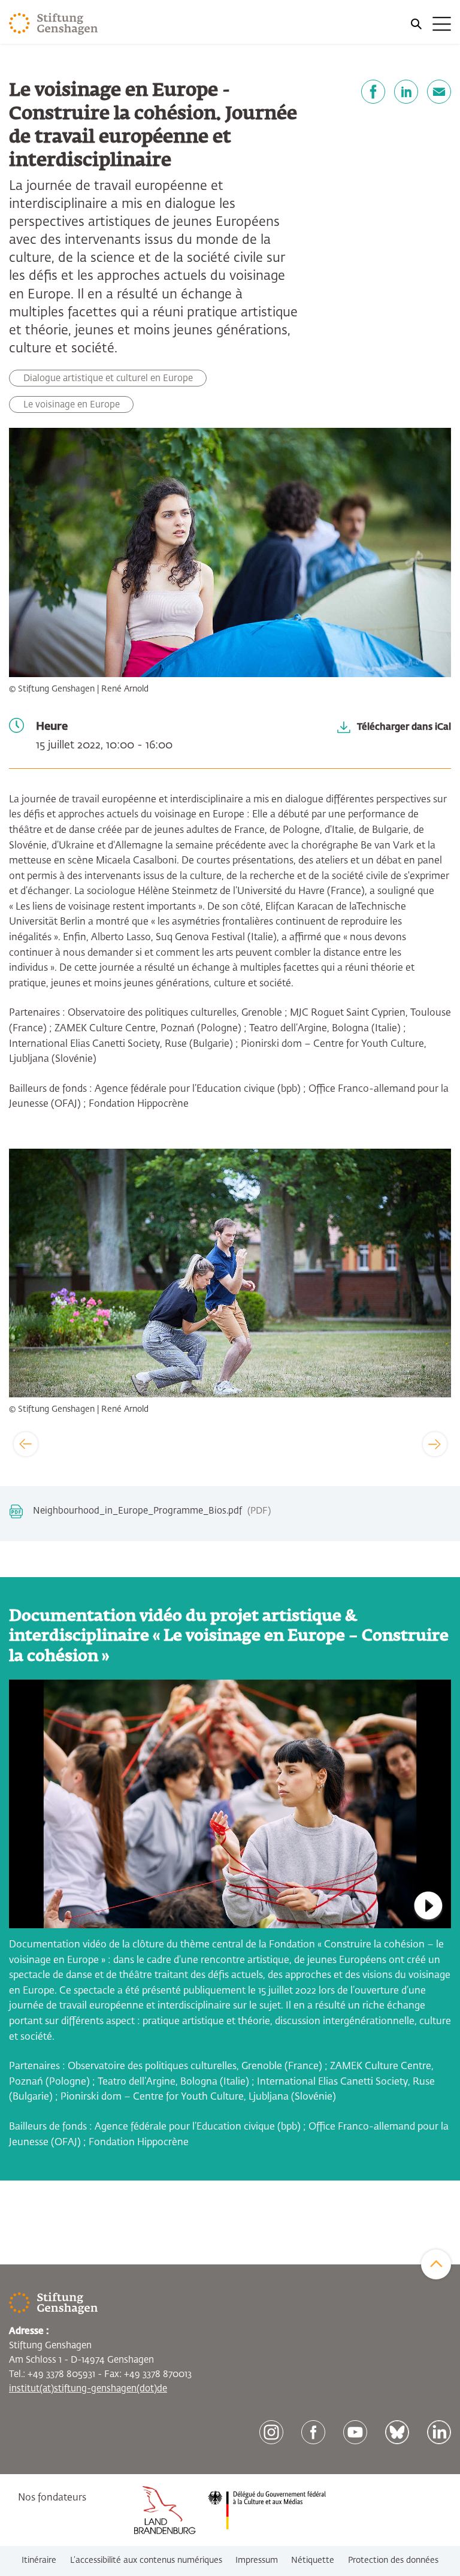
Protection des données (393, 2560)
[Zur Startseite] (54, 24)
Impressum (257, 2560)
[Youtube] (355, 2432)
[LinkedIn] (406, 92)
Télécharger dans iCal (404, 727)
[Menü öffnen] (430, 24)
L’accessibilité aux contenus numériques (146, 2560)
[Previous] (26, 1444)
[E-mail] (439, 92)
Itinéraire (39, 2560)
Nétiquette (313, 2560)
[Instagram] (271, 2432)
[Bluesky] (397, 2432)
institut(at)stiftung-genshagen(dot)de (88, 2389)
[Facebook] (373, 92)
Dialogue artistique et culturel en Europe (108, 378)
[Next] (435, 1444)
